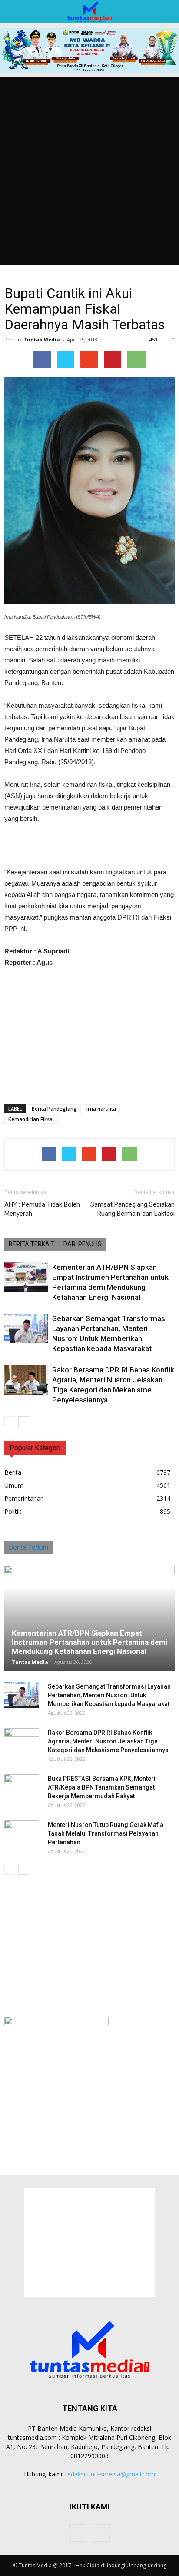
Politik (13, 1511)
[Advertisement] (89, 171)
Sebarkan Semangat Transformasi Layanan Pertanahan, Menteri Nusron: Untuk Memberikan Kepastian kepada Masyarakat (109, 1695)
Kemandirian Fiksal (31, 1119)
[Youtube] (101, 2533)
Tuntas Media (42, 340)
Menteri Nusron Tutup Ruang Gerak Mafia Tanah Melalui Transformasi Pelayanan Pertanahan (106, 1833)
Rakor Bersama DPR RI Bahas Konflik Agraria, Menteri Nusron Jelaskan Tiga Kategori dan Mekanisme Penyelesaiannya (108, 1741)
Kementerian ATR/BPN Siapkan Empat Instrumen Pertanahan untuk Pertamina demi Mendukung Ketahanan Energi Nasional (89, 1642)
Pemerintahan (24, 1498)
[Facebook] (78, 2533)
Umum (14, 1485)
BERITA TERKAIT (32, 1244)
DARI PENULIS (83, 1244)
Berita (13, 1472)
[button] (167, 12)
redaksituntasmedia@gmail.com (110, 2474)
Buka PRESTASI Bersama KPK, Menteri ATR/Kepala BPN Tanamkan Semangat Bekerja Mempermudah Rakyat (102, 1787)
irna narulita (101, 1109)
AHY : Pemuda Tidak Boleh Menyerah (42, 1209)
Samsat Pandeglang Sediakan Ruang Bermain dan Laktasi (133, 1209)
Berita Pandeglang (54, 1109)
